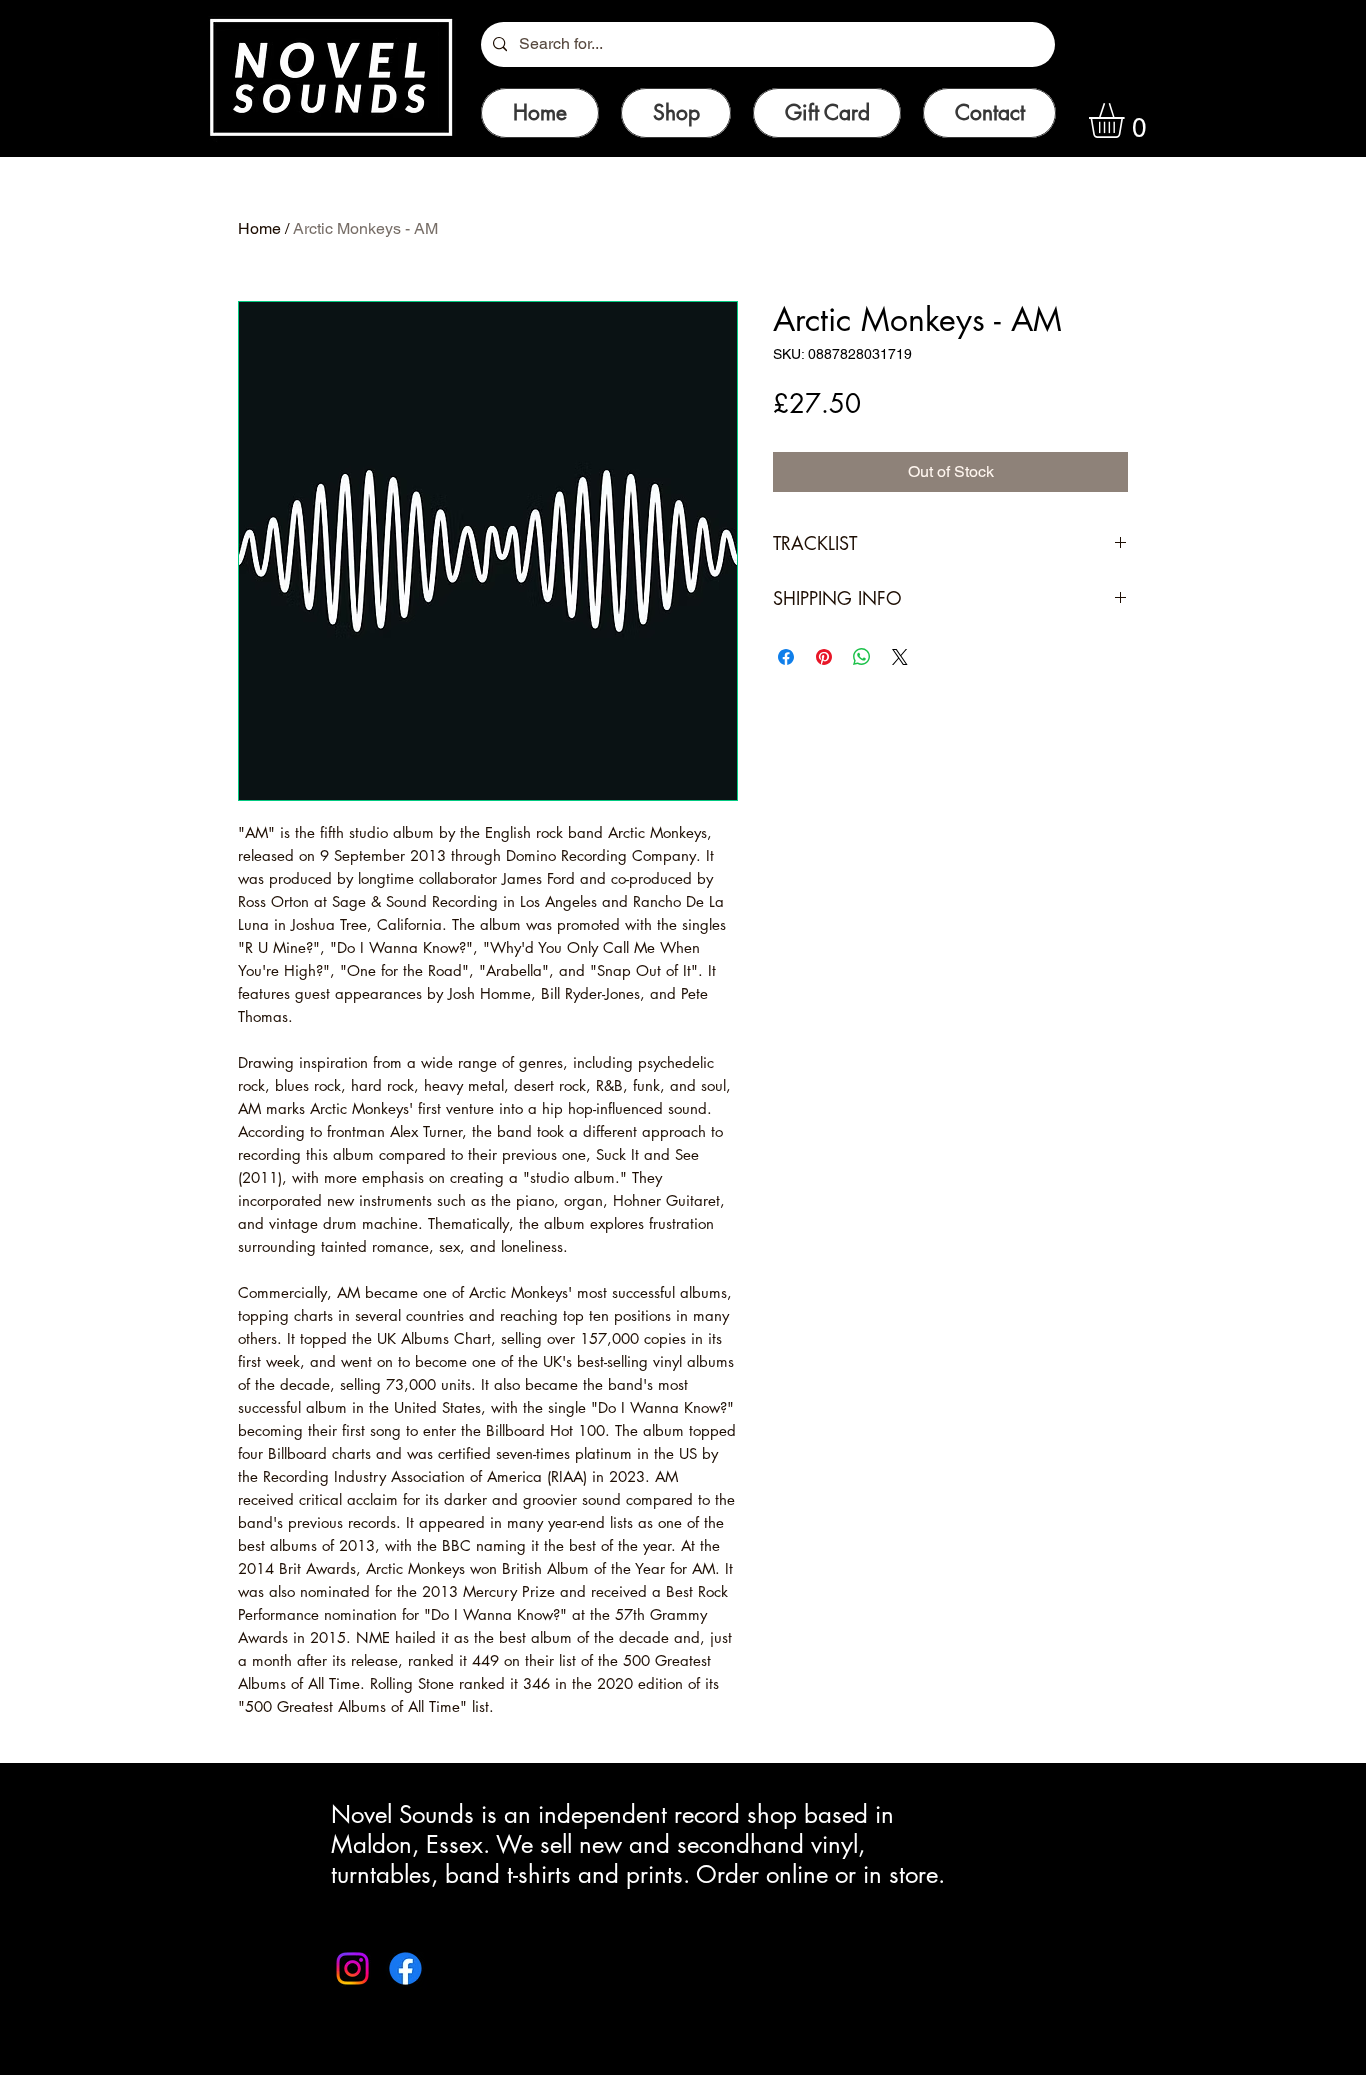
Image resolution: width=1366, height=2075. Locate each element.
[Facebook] (405, 1968)
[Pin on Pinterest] (824, 657)
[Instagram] (352, 1968)
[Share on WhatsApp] (862, 657)
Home (259, 228)
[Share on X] (900, 657)
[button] (1127, 120)
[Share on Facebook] (786, 657)
